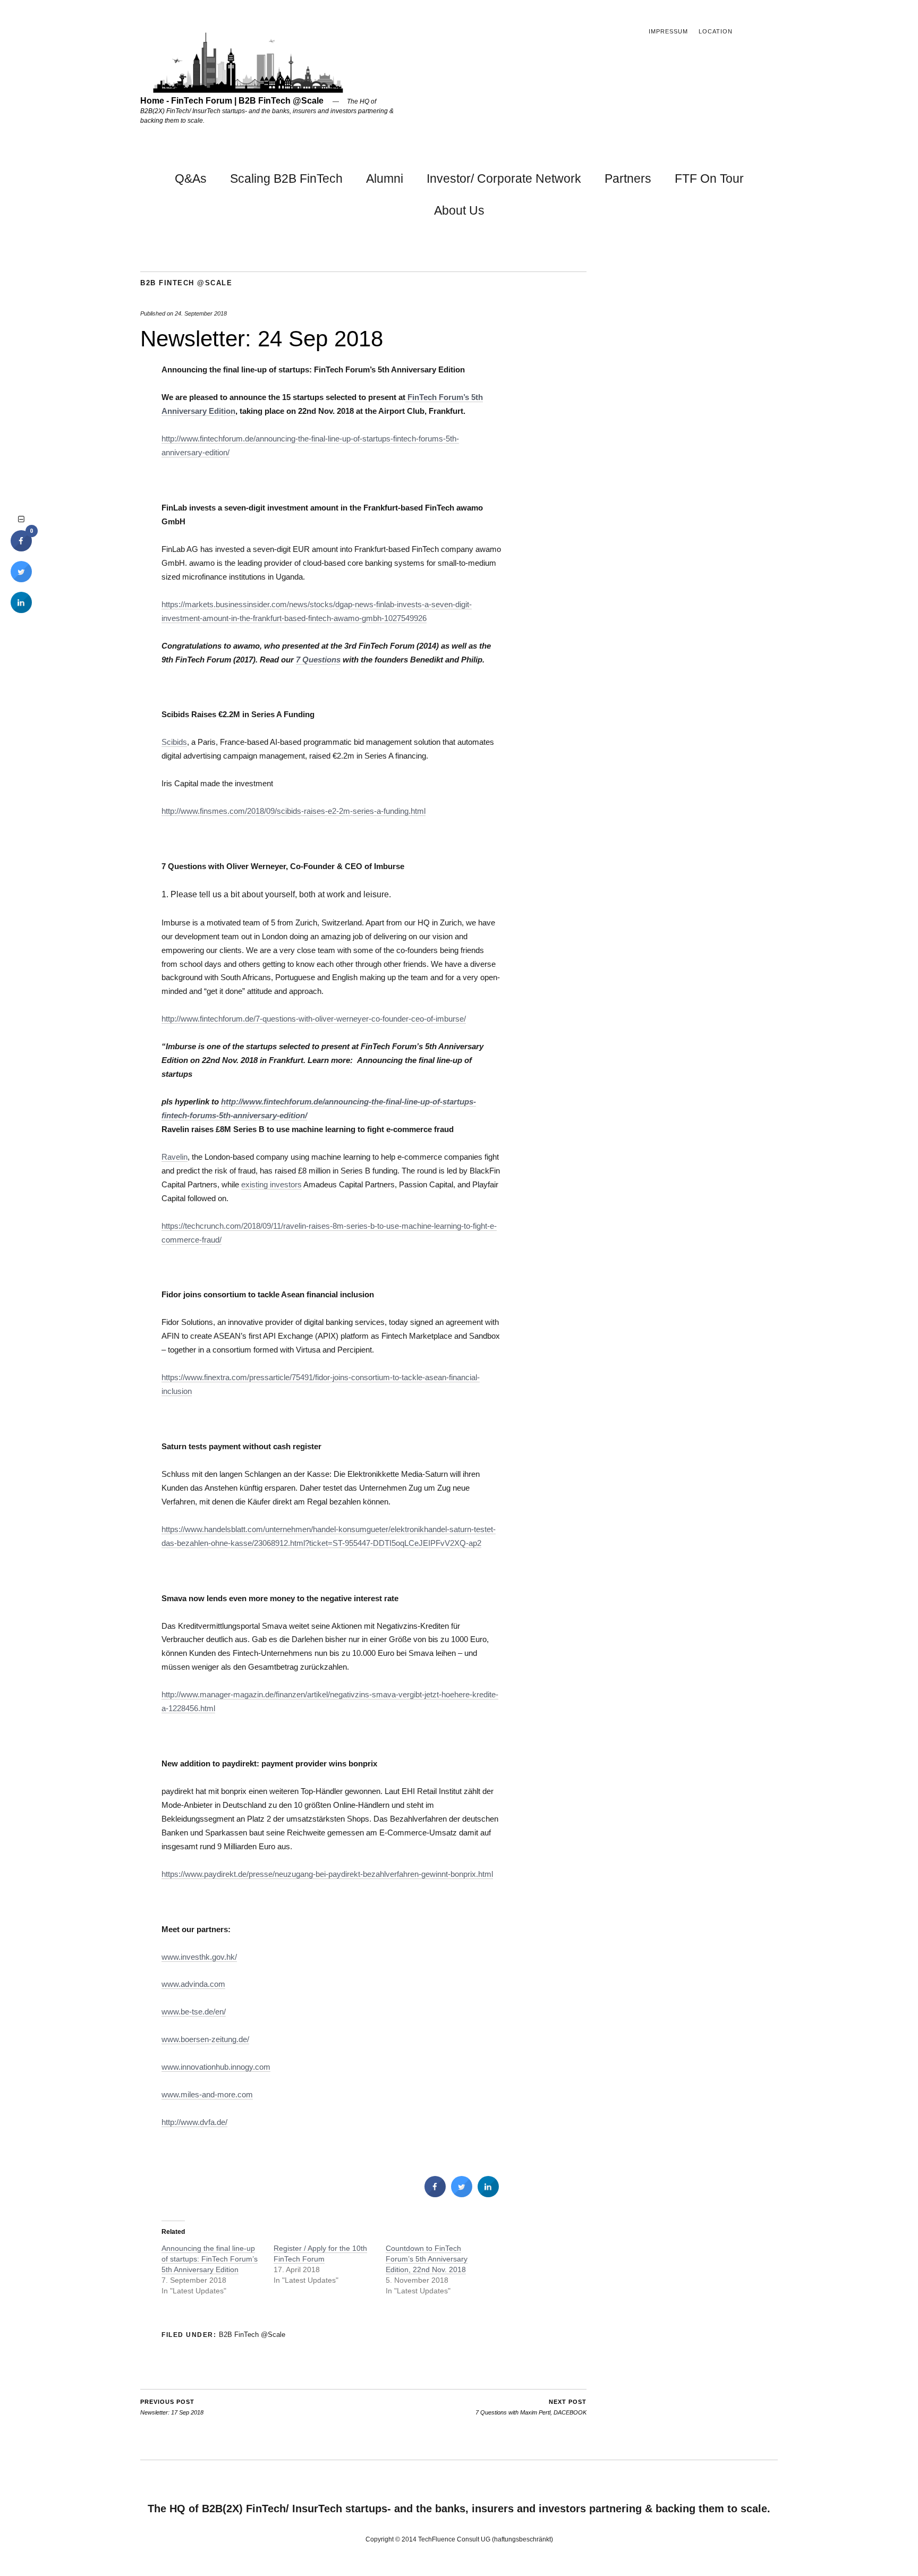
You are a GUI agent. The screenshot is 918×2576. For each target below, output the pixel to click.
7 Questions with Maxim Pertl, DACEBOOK (531, 2407)
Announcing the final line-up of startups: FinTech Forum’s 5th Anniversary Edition (210, 2259)
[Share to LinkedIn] (488, 2194)
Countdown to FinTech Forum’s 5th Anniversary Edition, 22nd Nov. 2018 (427, 2259)
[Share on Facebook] (435, 2194)
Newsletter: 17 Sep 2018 (172, 2407)
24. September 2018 (201, 313)
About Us (459, 210)
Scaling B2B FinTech (286, 178)
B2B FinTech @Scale (186, 283)
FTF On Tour (709, 178)
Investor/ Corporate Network (504, 178)
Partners (628, 178)
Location (716, 31)
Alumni (385, 178)
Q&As (191, 178)
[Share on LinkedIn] (21, 610)
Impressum (668, 31)
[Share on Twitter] (462, 2194)
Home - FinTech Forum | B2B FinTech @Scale (232, 101)
